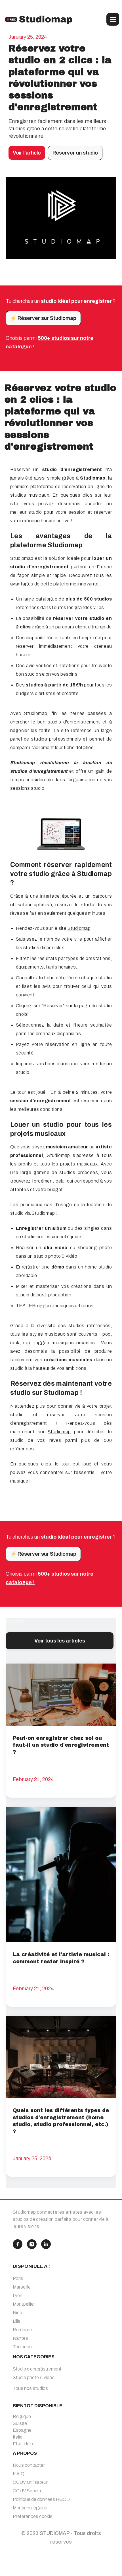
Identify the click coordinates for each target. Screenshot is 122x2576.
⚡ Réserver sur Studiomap (43, 318)
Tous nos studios (30, 2388)
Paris (18, 2278)
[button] (113, 19)
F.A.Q (19, 2474)
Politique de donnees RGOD (41, 2499)
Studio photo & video (34, 2377)
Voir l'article (27, 153)
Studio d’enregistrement (37, 2369)
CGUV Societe (28, 2491)
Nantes (20, 2338)
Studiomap (79, 928)
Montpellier (24, 2304)
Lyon (18, 2296)
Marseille (22, 2287)
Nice (17, 2313)
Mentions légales (30, 2508)
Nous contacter (29, 2465)
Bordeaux (23, 2330)
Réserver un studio (75, 153)
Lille (17, 2321)
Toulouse (22, 2347)
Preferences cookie (33, 2516)
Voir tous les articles (60, 1641)
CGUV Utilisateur (30, 2482)
